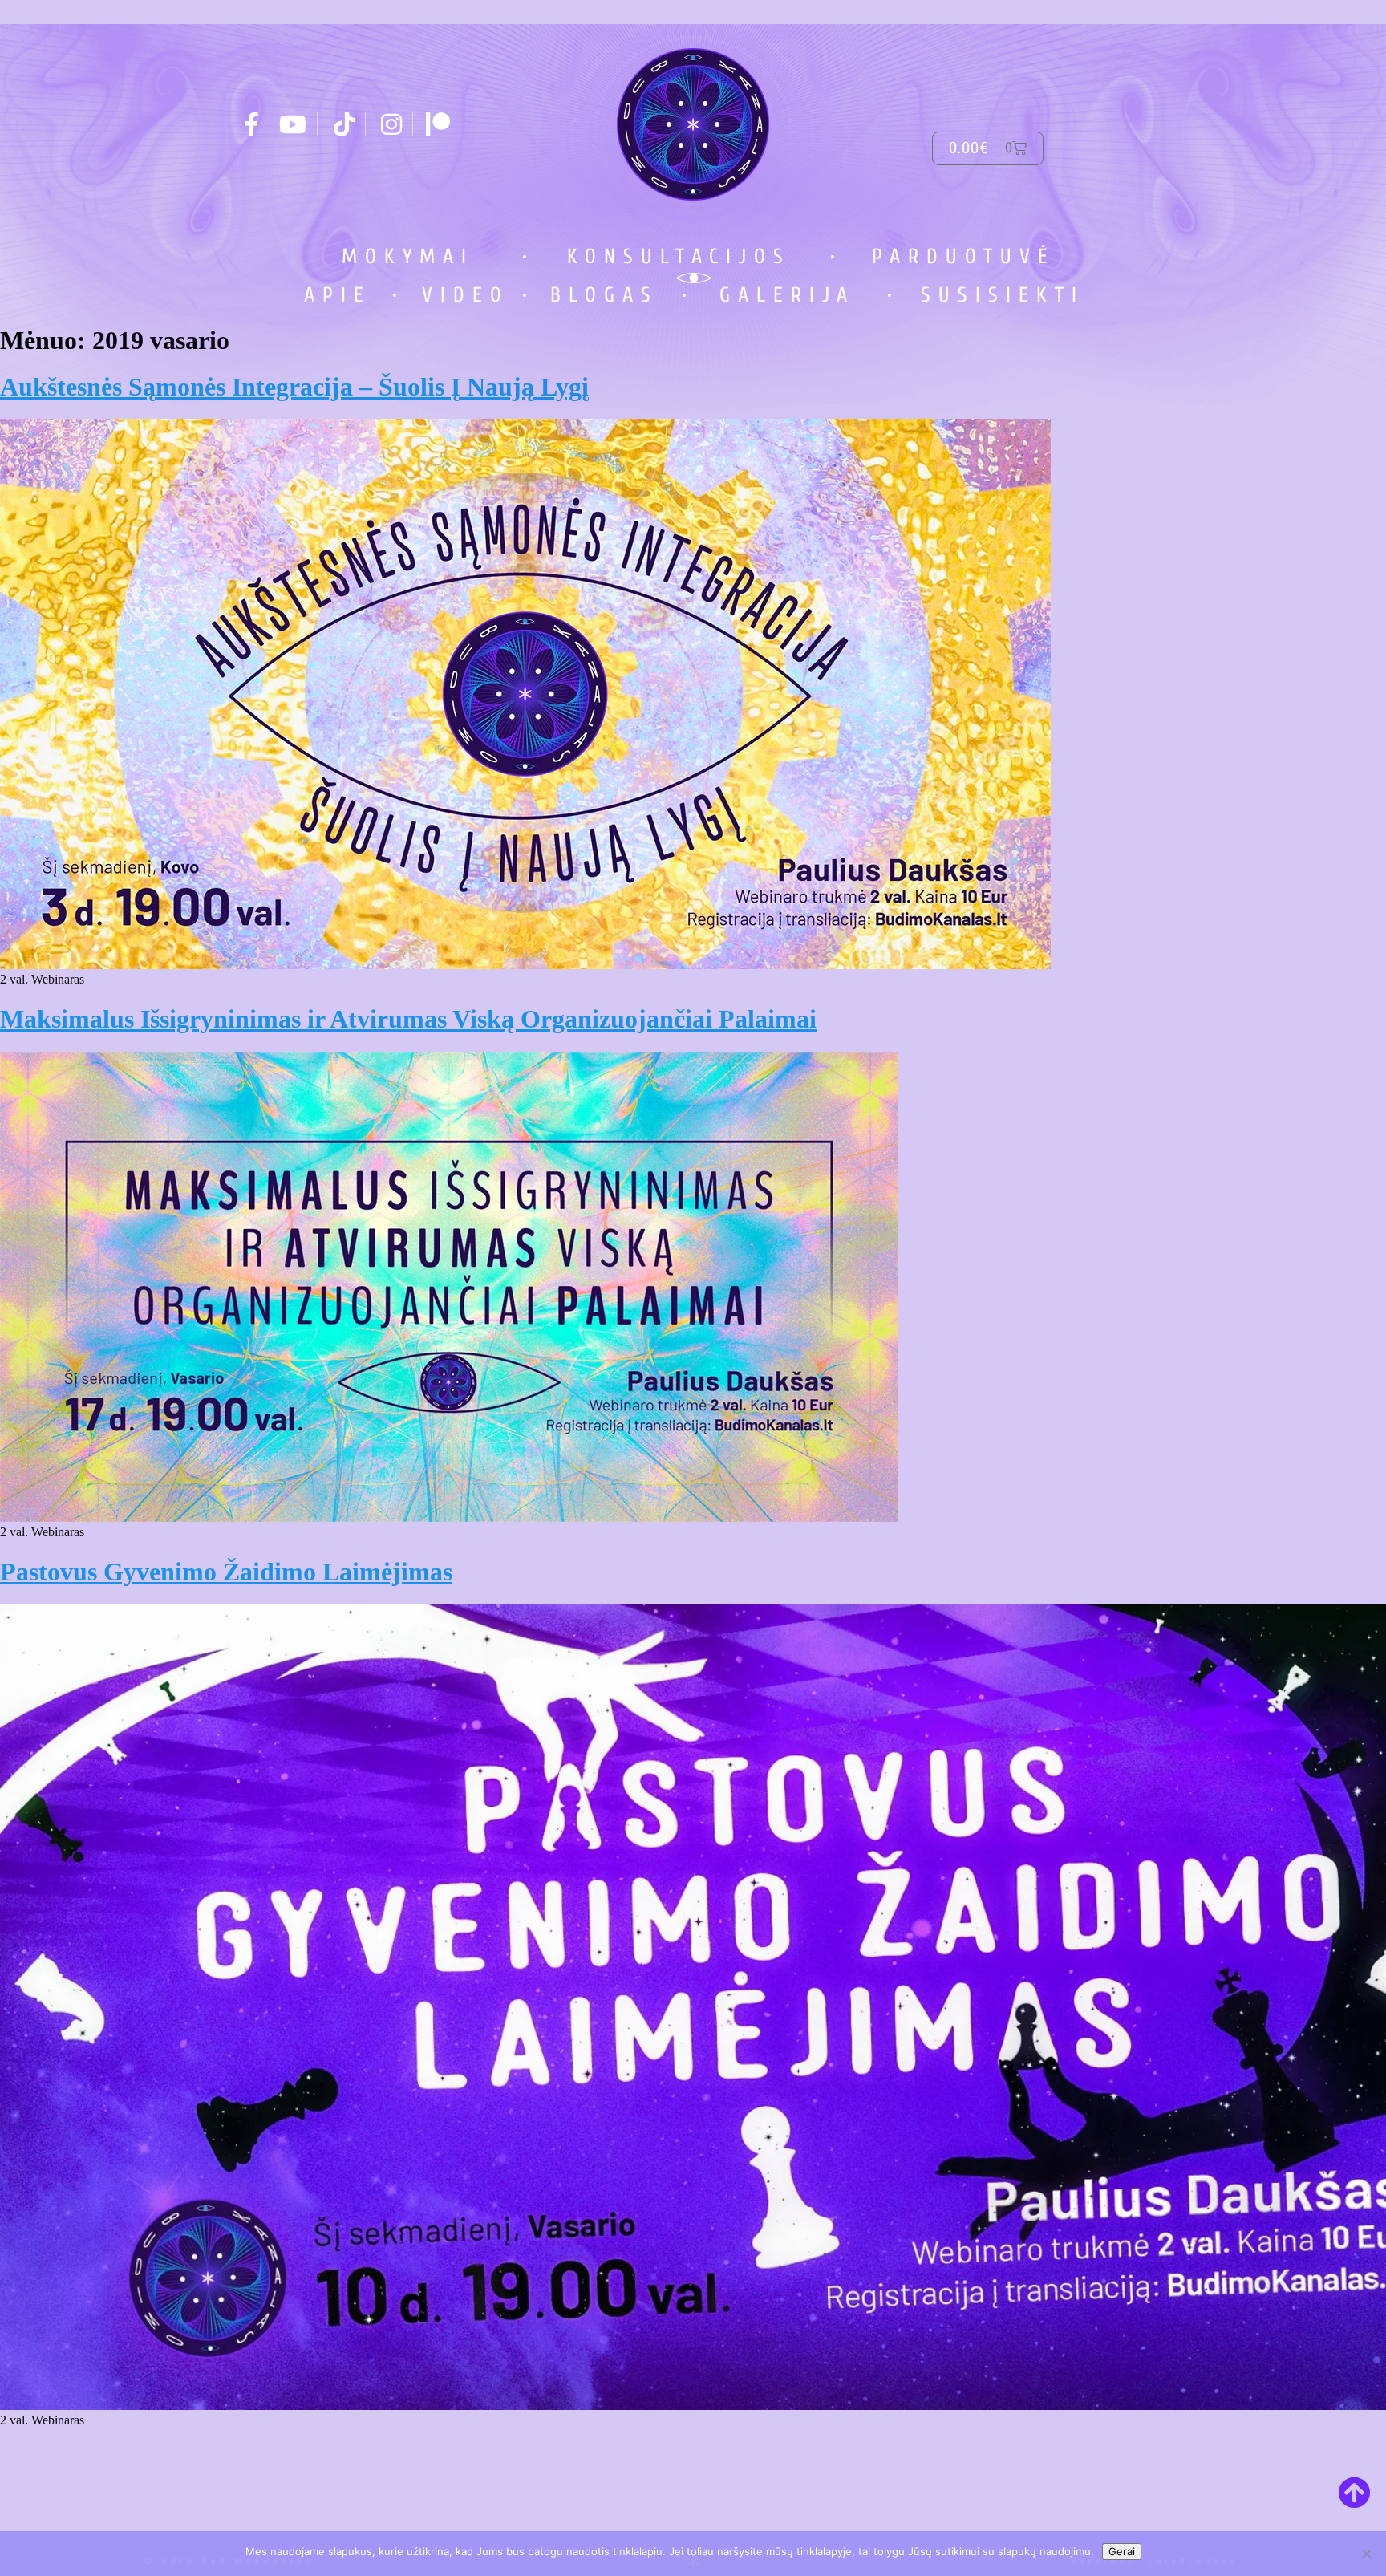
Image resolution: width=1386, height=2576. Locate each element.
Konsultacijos (679, 257)
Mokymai (408, 257)
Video (466, 295)
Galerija (787, 295)
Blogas (604, 295)
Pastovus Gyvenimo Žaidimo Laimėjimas (226, 1572)
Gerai (1122, 2551)
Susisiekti (1003, 295)
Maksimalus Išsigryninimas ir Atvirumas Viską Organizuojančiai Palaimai (408, 1019)
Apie (338, 295)
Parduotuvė (964, 257)
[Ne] (1366, 2554)
